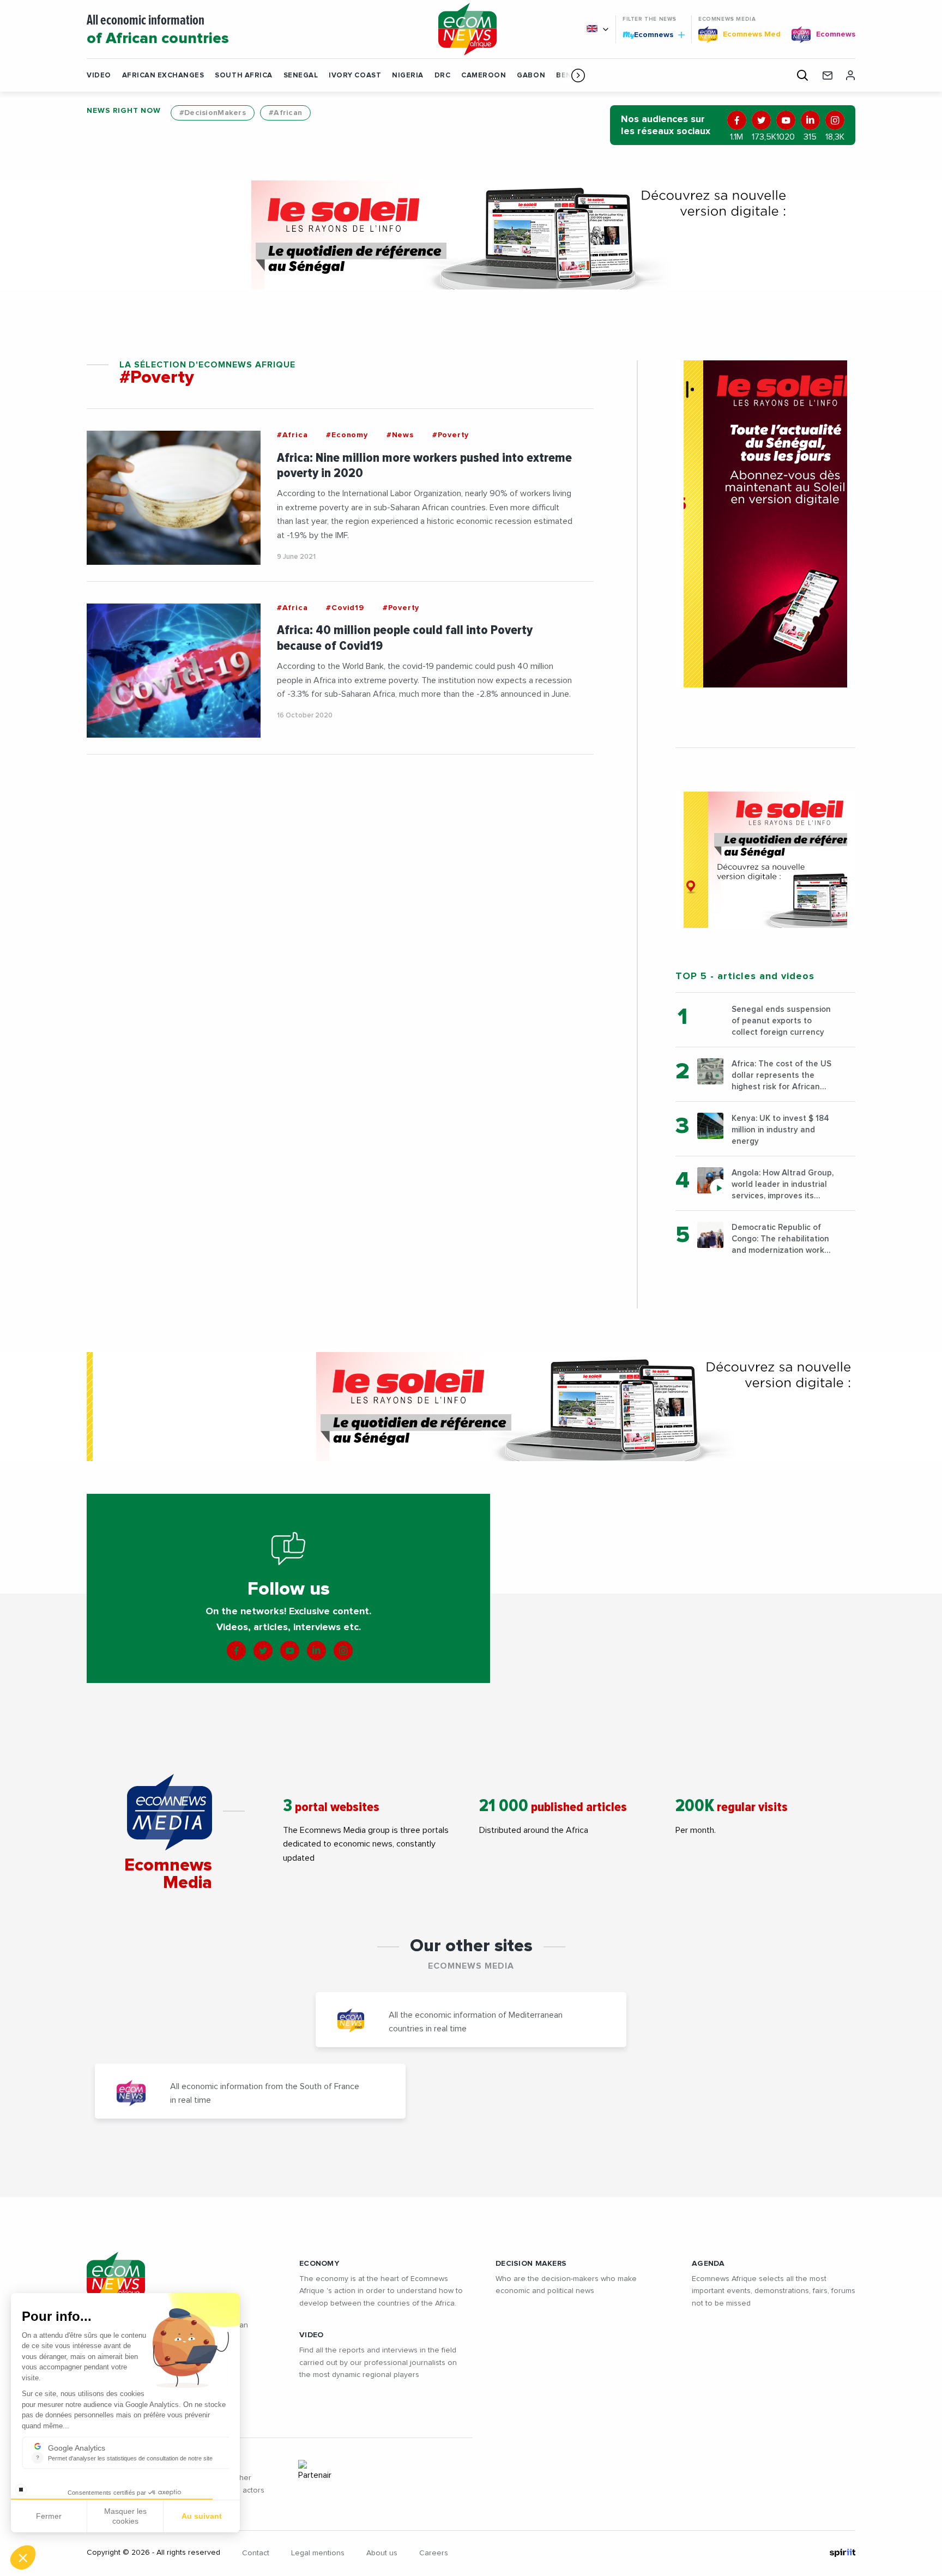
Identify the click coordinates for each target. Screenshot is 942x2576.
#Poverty (451, 435)
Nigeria (408, 76)
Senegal (301, 76)
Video (99, 76)
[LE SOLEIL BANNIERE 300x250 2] (765, 860)
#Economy (347, 435)
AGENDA (708, 2264)
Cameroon (484, 76)
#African (285, 113)
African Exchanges (163, 76)
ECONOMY (319, 2264)
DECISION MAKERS (531, 2264)
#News (400, 435)
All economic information (158, 30)
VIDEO (311, 2335)
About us (382, 2553)
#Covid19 (345, 608)
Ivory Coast (355, 76)
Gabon (531, 76)
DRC (443, 76)
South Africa (243, 76)
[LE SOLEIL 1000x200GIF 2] (471, 235)
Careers (434, 2553)
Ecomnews (649, 34)
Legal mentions (318, 2553)
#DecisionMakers (213, 113)
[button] (578, 75)
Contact (256, 2553)
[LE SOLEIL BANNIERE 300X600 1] (765, 524)
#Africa (292, 435)
